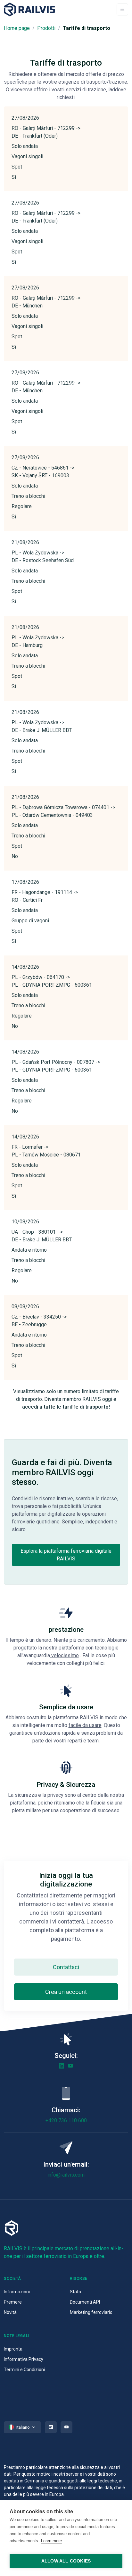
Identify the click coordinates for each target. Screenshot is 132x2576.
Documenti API (85, 2302)
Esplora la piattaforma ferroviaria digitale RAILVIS (66, 1555)
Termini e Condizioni (24, 2370)
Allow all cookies (66, 2561)
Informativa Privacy (24, 2359)
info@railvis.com (66, 2175)
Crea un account (66, 1992)
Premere (13, 2302)
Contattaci (66, 1967)
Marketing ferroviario (91, 2312)
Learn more (51, 2541)
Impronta (13, 2349)
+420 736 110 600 (66, 2120)
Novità (10, 2312)
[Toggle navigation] (122, 9)
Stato (75, 2292)
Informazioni (17, 2292)
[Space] (29, 9)
